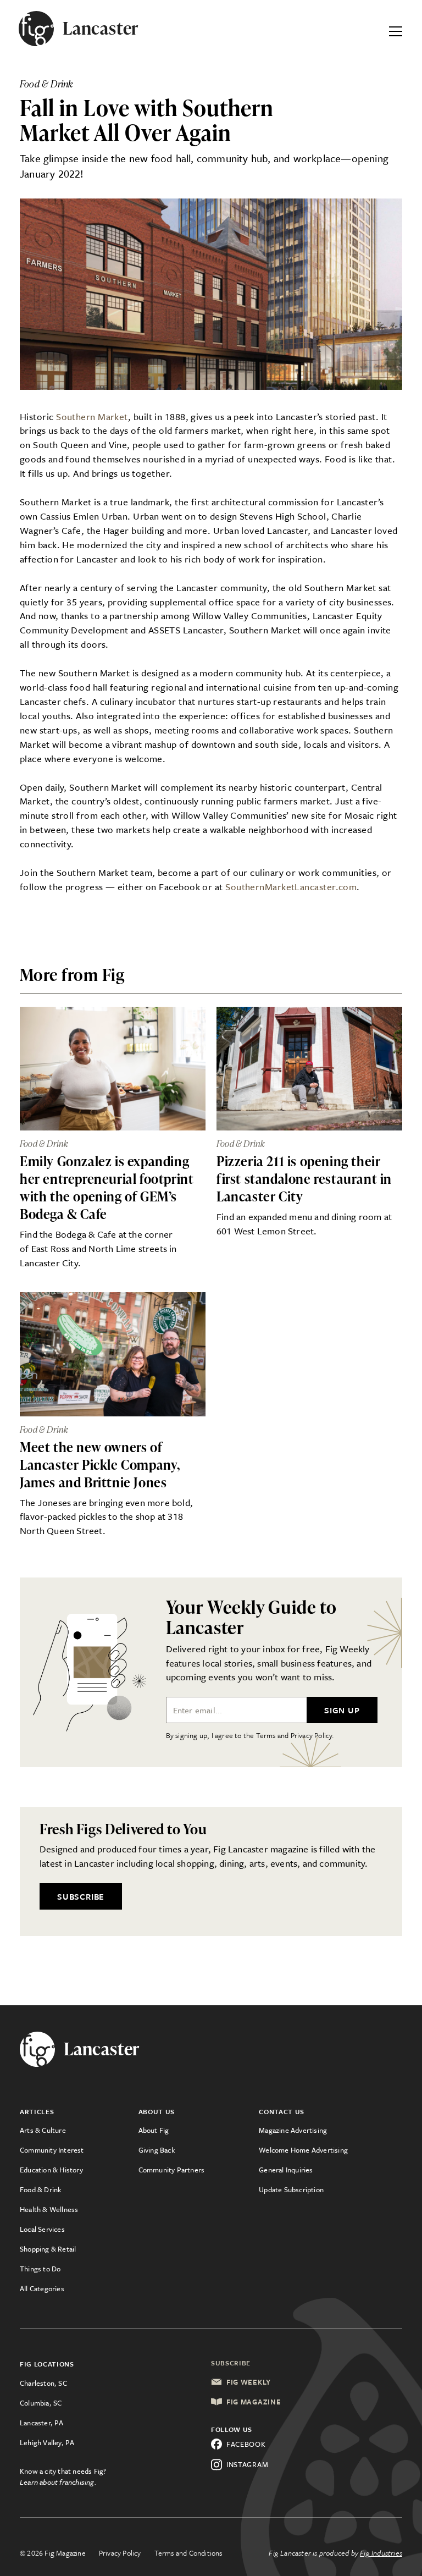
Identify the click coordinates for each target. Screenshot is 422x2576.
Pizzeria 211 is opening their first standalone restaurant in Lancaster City (304, 1179)
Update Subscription (291, 2189)
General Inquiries (286, 2170)
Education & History (51, 2170)
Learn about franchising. (58, 2482)
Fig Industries (381, 2553)
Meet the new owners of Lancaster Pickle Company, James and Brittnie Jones (100, 1464)
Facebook (246, 2444)
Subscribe (81, 1896)
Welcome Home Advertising (303, 2150)
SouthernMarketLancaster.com (291, 887)
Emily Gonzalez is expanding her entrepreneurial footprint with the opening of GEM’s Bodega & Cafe (107, 1187)
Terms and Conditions (188, 2553)
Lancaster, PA (42, 2423)
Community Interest (52, 2150)
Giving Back (157, 2150)
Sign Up (342, 1710)
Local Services (42, 2229)
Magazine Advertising (293, 2130)
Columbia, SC (41, 2403)
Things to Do (40, 2269)
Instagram (247, 2464)
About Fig (154, 2130)
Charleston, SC (43, 2383)
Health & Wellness (49, 2209)
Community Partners (172, 2170)
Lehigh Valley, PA (47, 2442)
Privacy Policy (120, 2553)
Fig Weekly (249, 2382)
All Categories (42, 2288)
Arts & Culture (43, 2130)
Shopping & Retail (48, 2249)
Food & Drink (40, 2189)
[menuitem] (79, 2130)
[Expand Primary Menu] (396, 29)
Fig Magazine (254, 2402)
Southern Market (92, 417)
